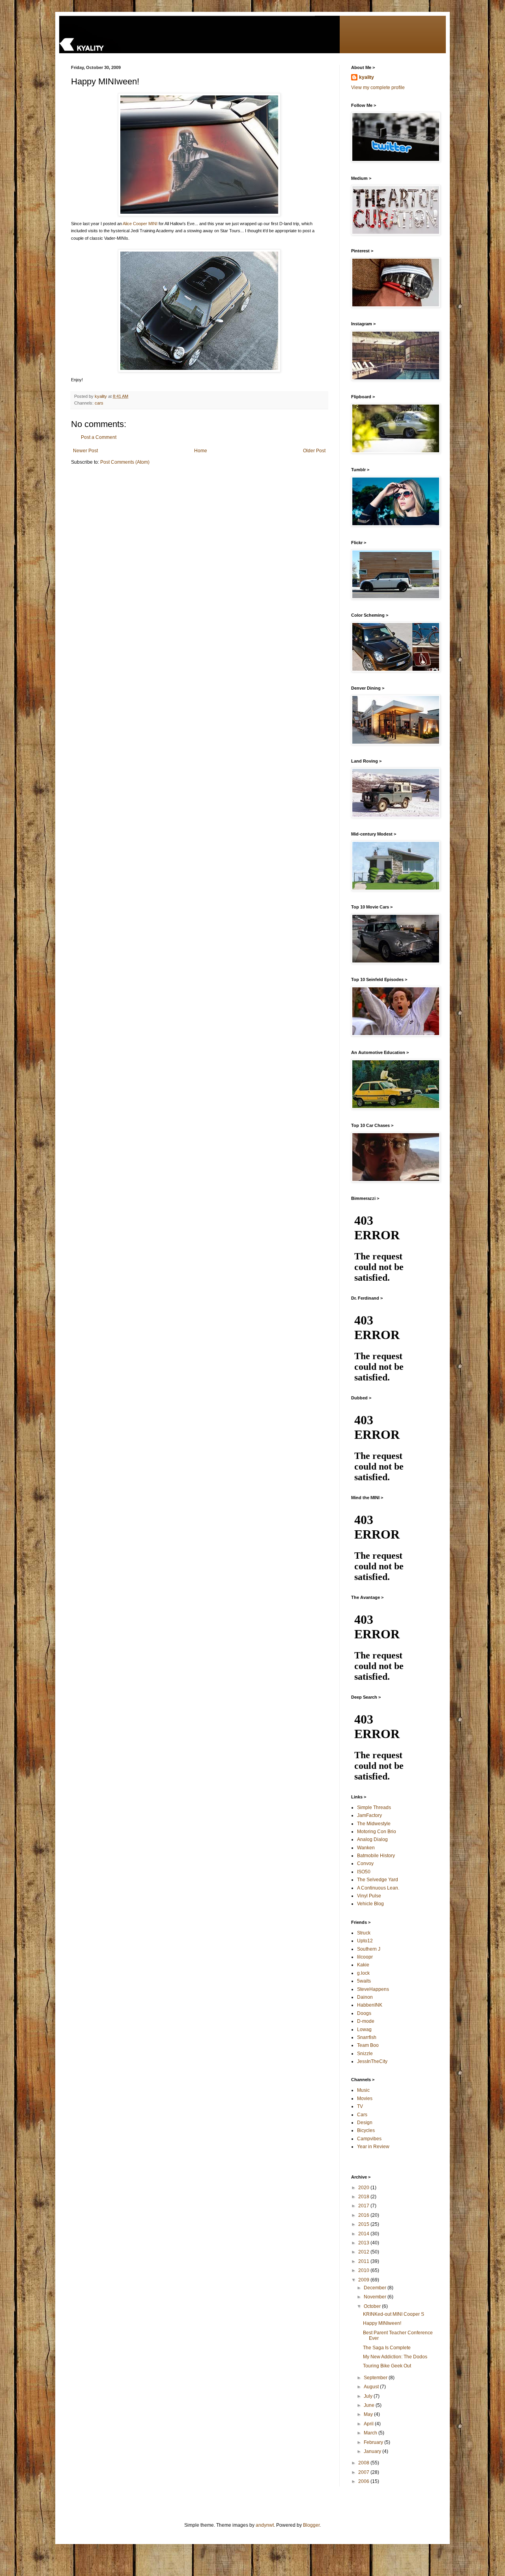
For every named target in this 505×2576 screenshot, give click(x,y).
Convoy (365, 1863)
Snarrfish (367, 2037)
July (369, 2396)
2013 (364, 2243)
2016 (364, 2215)
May (369, 2414)
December (376, 2288)
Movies (365, 2098)
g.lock (363, 1973)
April (369, 2424)
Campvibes (369, 2139)
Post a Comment (99, 437)
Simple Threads (374, 1807)
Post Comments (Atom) (125, 462)
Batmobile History (376, 1856)
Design (365, 2123)
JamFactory (369, 1815)
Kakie (363, 1965)
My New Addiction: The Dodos (395, 2357)
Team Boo (368, 2045)
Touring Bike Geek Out (387, 2366)
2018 (364, 2197)
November (376, 2297)
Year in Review (373, 2147)
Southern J (369, 1949)
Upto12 (365, 1941)
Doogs (364, 2013)
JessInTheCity (372, 2061)
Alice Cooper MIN (139, 224)
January (373, 2451)
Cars (362, 2115)
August (372, 2387)
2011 (364, 2261)
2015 (364, 2224)
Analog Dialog (372, 1839)
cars (99, 403)
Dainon (365, 1997)
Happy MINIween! (382, 2323)
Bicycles (366, 2130)
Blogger (311, 2525)
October (373, 2306)
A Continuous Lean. (378, 1888)
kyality (367, 77)
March (371, 2433)
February (374, 2442)
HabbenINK (370, 2005)
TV (360, 2106)
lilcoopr (365, 1957)
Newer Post (85, 451)
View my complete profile (378, 88)
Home (201, 451)
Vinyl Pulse (369, 1896)
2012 (364, 2252)
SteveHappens (373, 1989)
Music (363, 2090)
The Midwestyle (374, 1824)
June (370, 2405)
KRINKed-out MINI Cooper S (394, 2314)
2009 (364, 2280)
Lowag (364, 2029)
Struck (364, 1933)
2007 (364, 2472)
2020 (364, 2188)
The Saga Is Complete (387, 2348)
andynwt (265, 2525)
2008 (364, 2463)
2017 (364, 2206)
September (376, 2378)
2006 (364, 2481)
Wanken (366, 1848)
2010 (364, 2270)
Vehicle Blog (370, 1904)
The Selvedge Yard (378, 1880)
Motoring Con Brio (377, 1832)
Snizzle (365, 2054)
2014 (364, 2234)
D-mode (366, 2021)
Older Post (314, 451)
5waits (364, 1981)
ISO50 (364, 1872)
